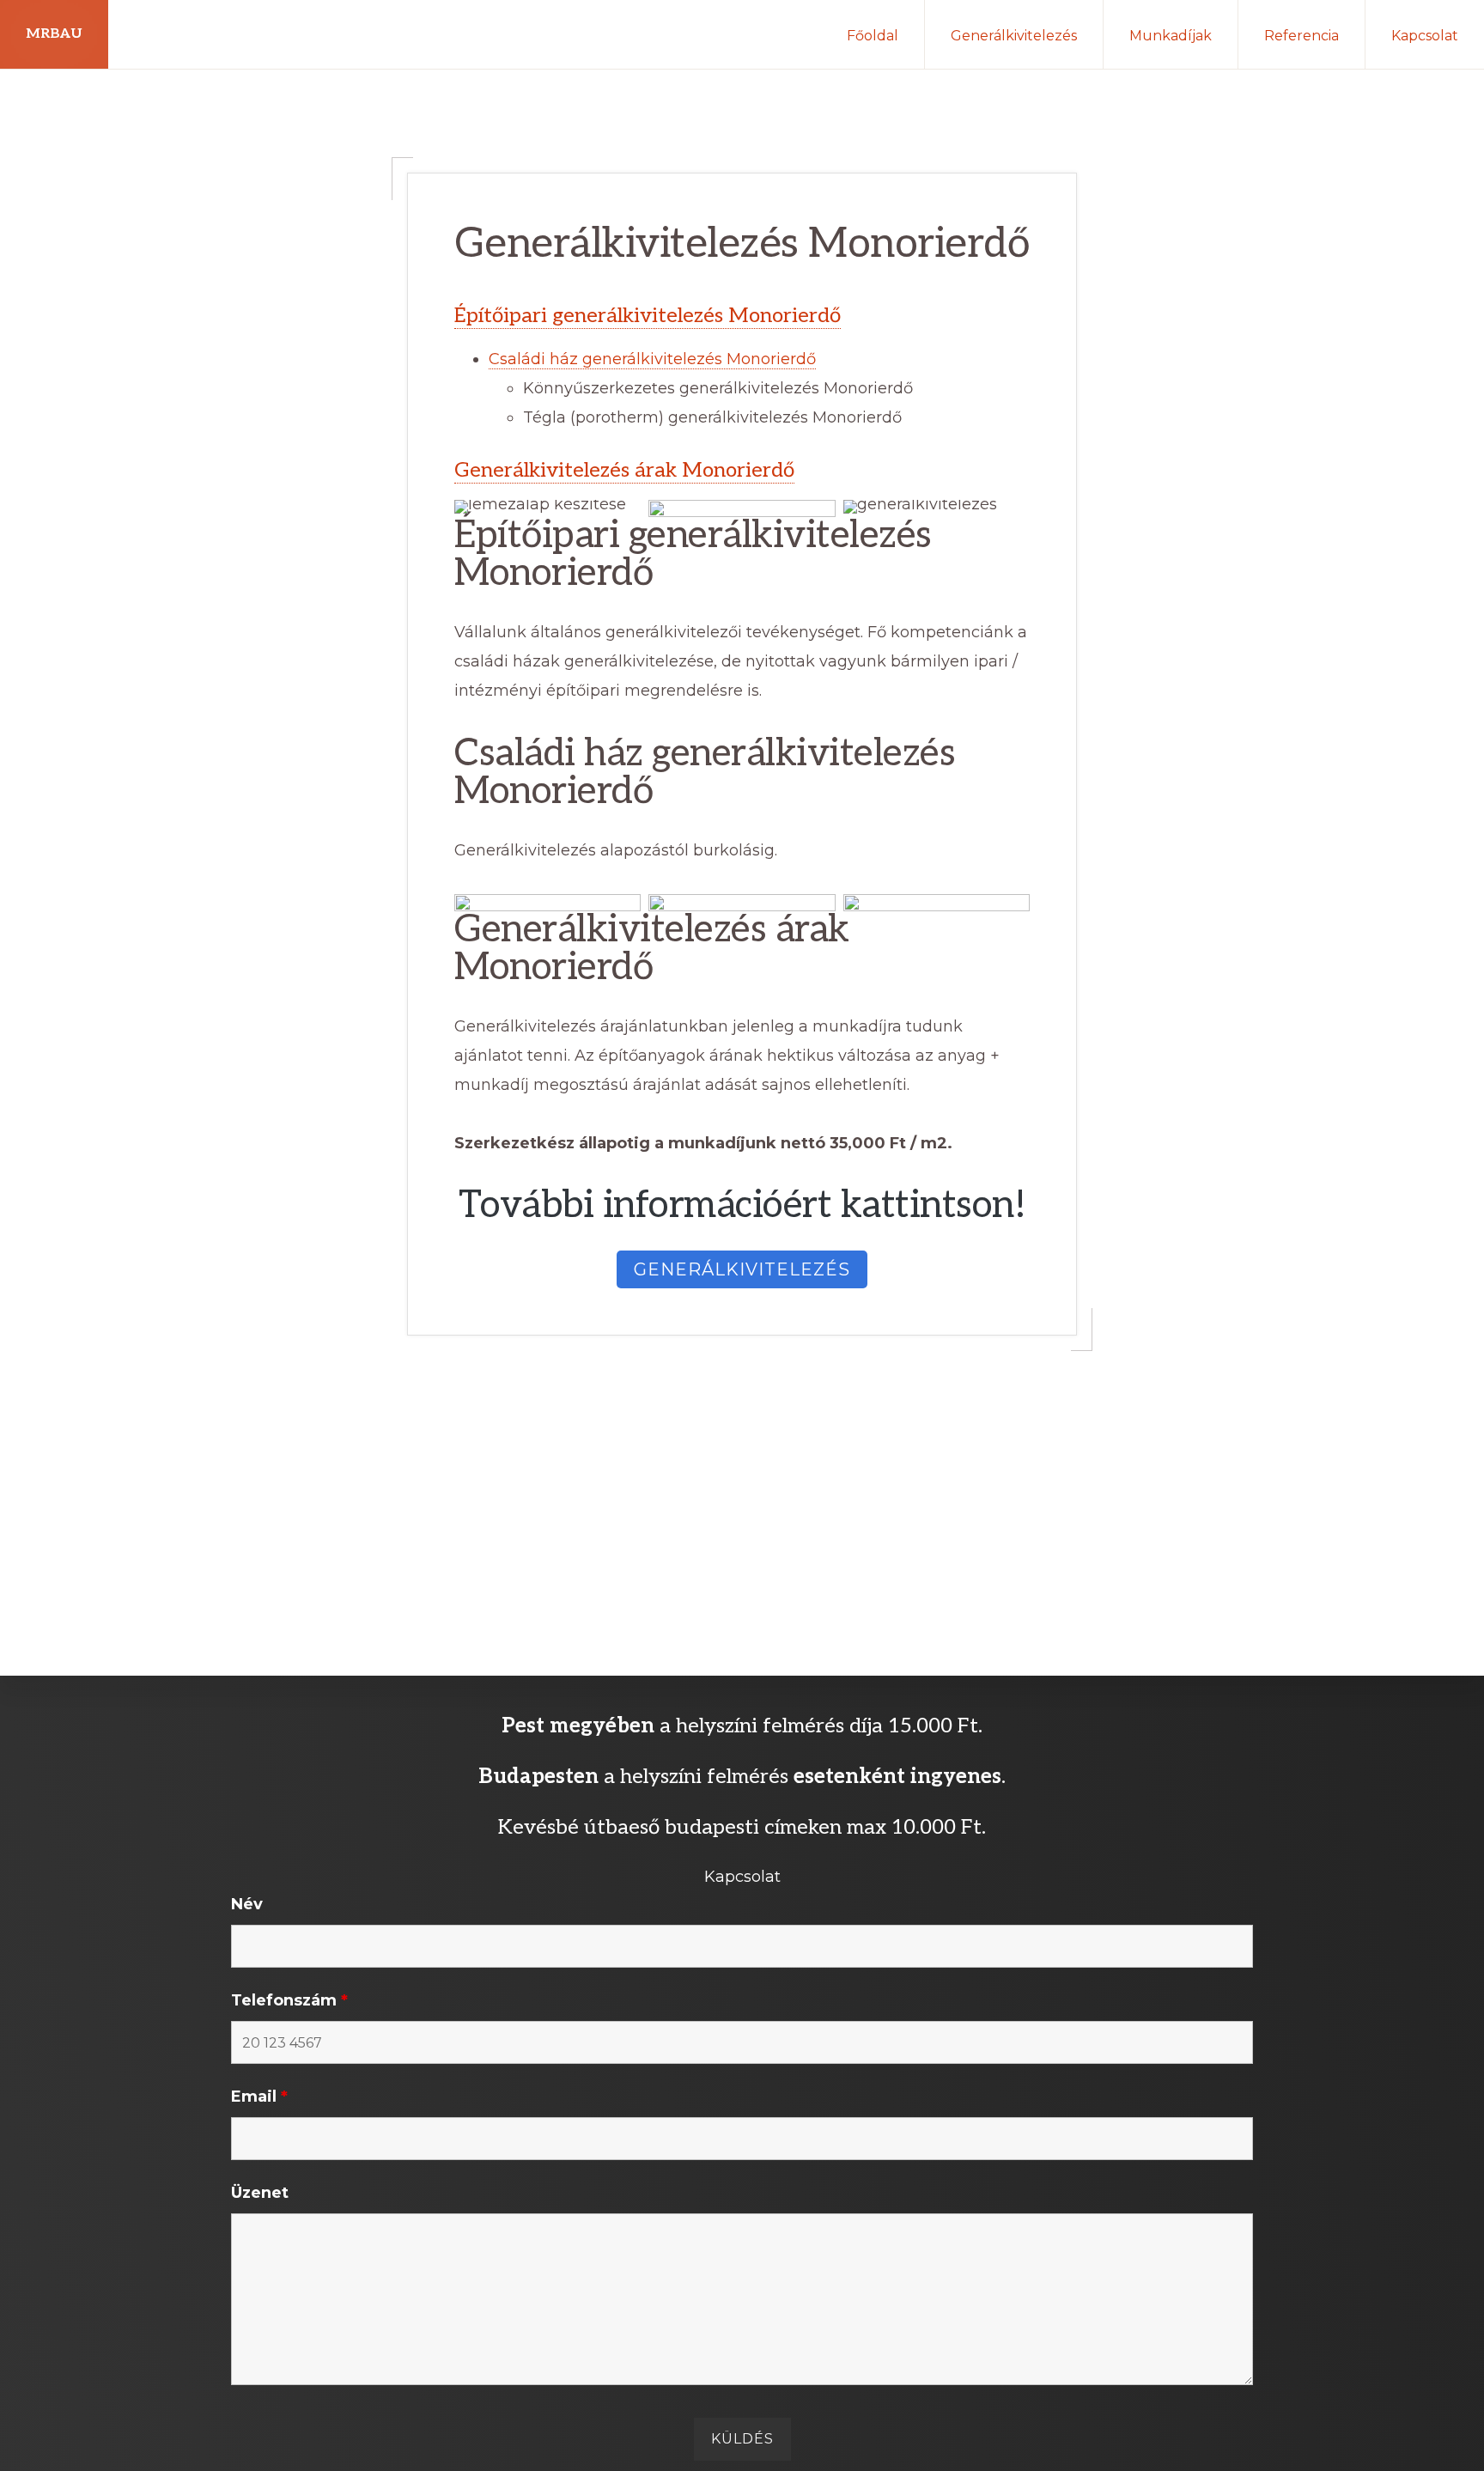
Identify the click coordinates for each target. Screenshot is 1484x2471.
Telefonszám (289, 2000)
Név (247, 1904)
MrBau (54, 34)
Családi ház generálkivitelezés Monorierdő (652, 359)
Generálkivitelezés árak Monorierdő (624, 470)
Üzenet (260, 2193)
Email (259, 2097)
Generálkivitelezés (742, 1269)
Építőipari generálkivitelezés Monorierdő (648, 316)
